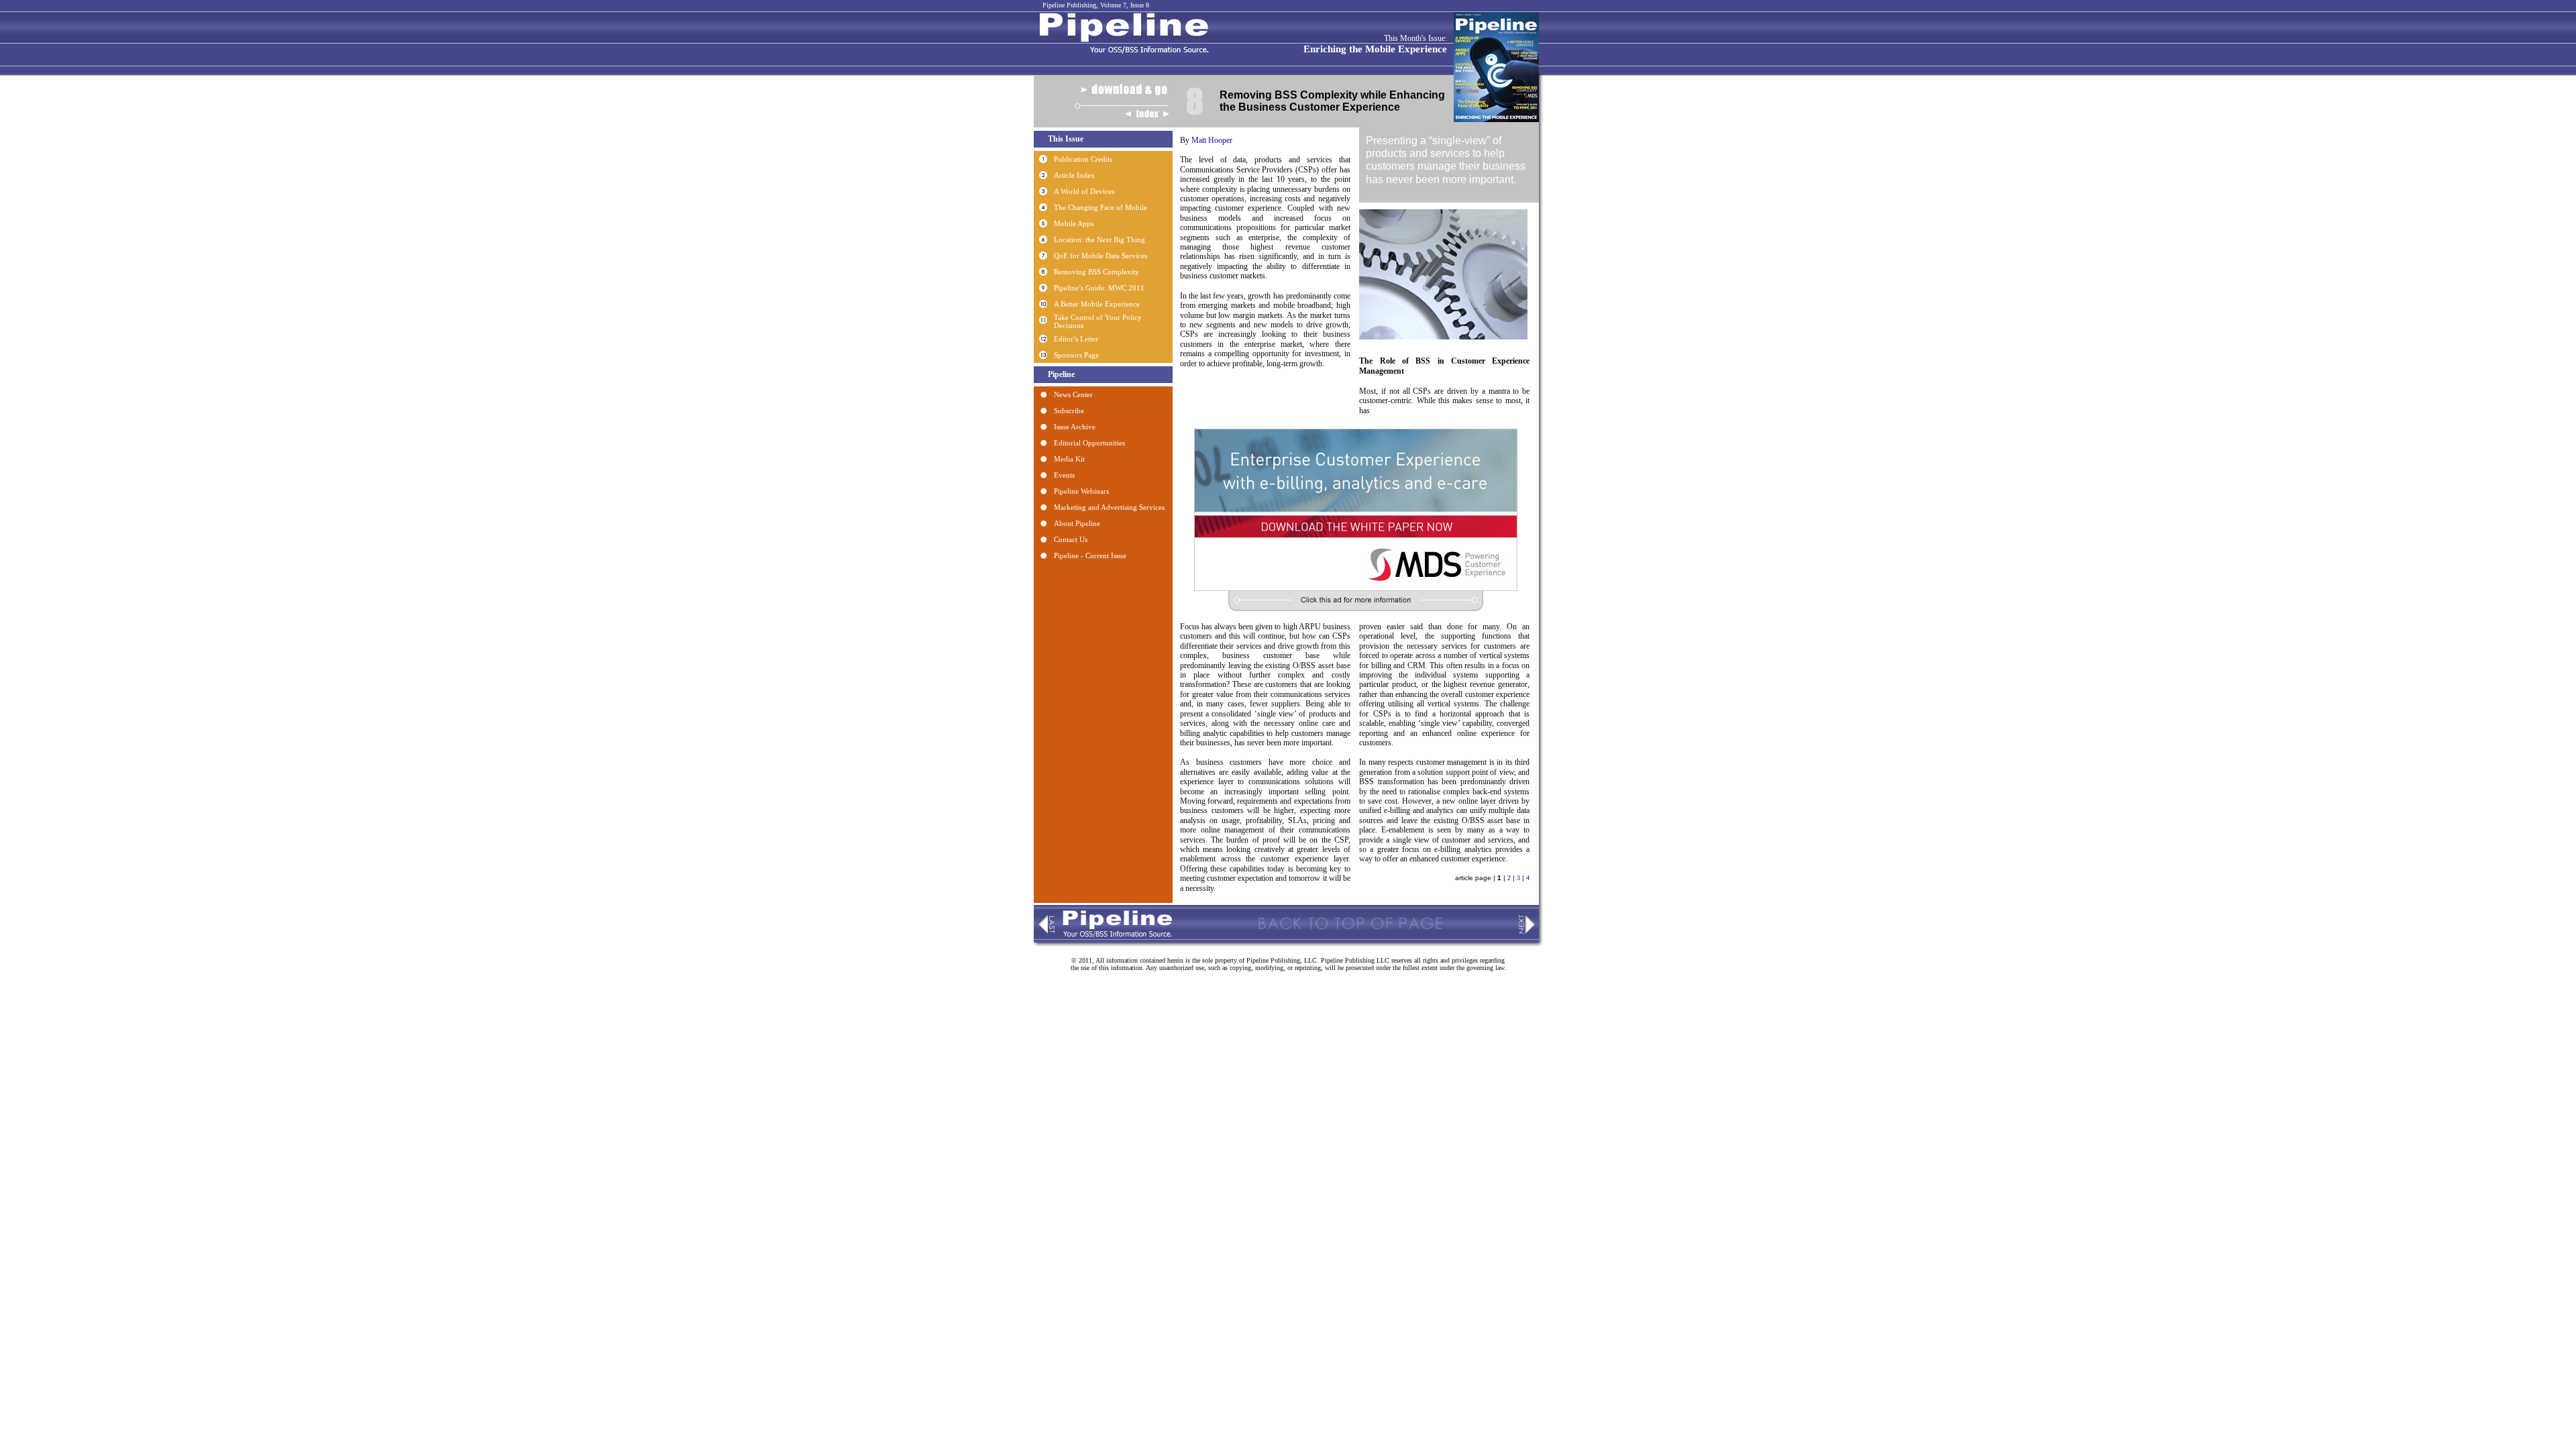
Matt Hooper (1212, 140)
